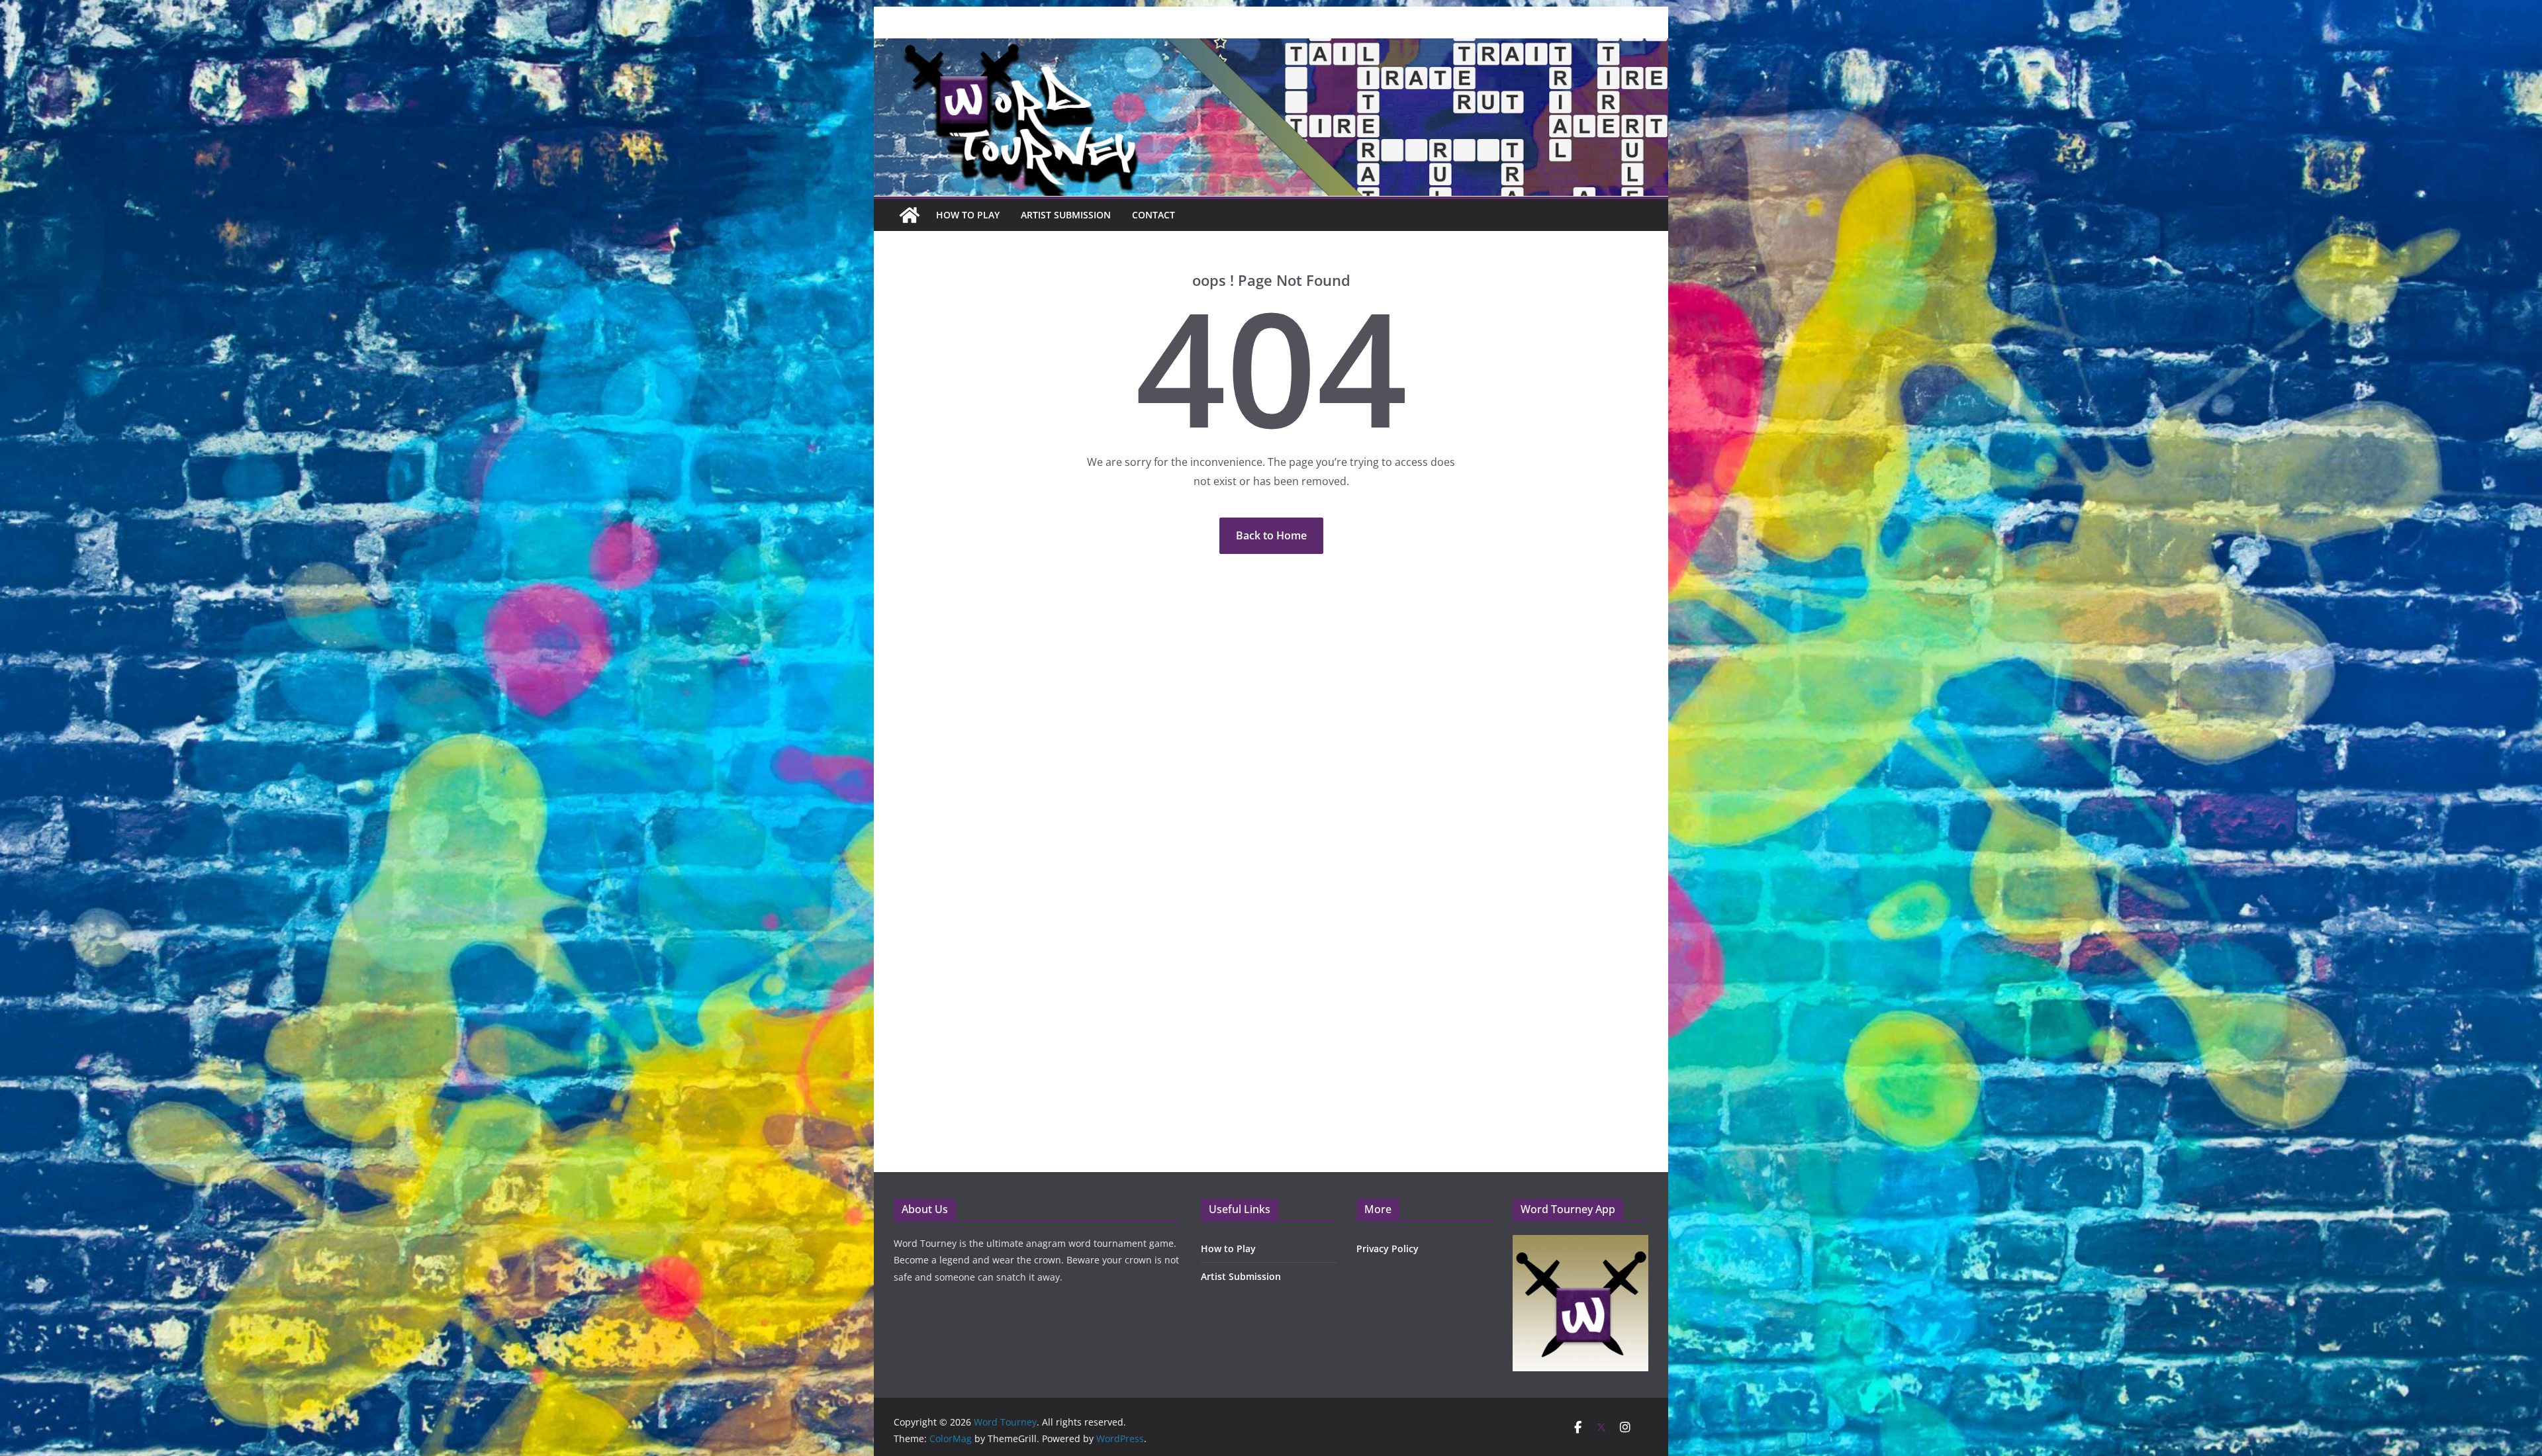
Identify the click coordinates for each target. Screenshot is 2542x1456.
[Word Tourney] (910, 215)
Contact (1153, 215)
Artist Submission (1066, 215)
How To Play (968, 215)
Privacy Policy (1388, 1249)
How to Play (1228, 1249)
